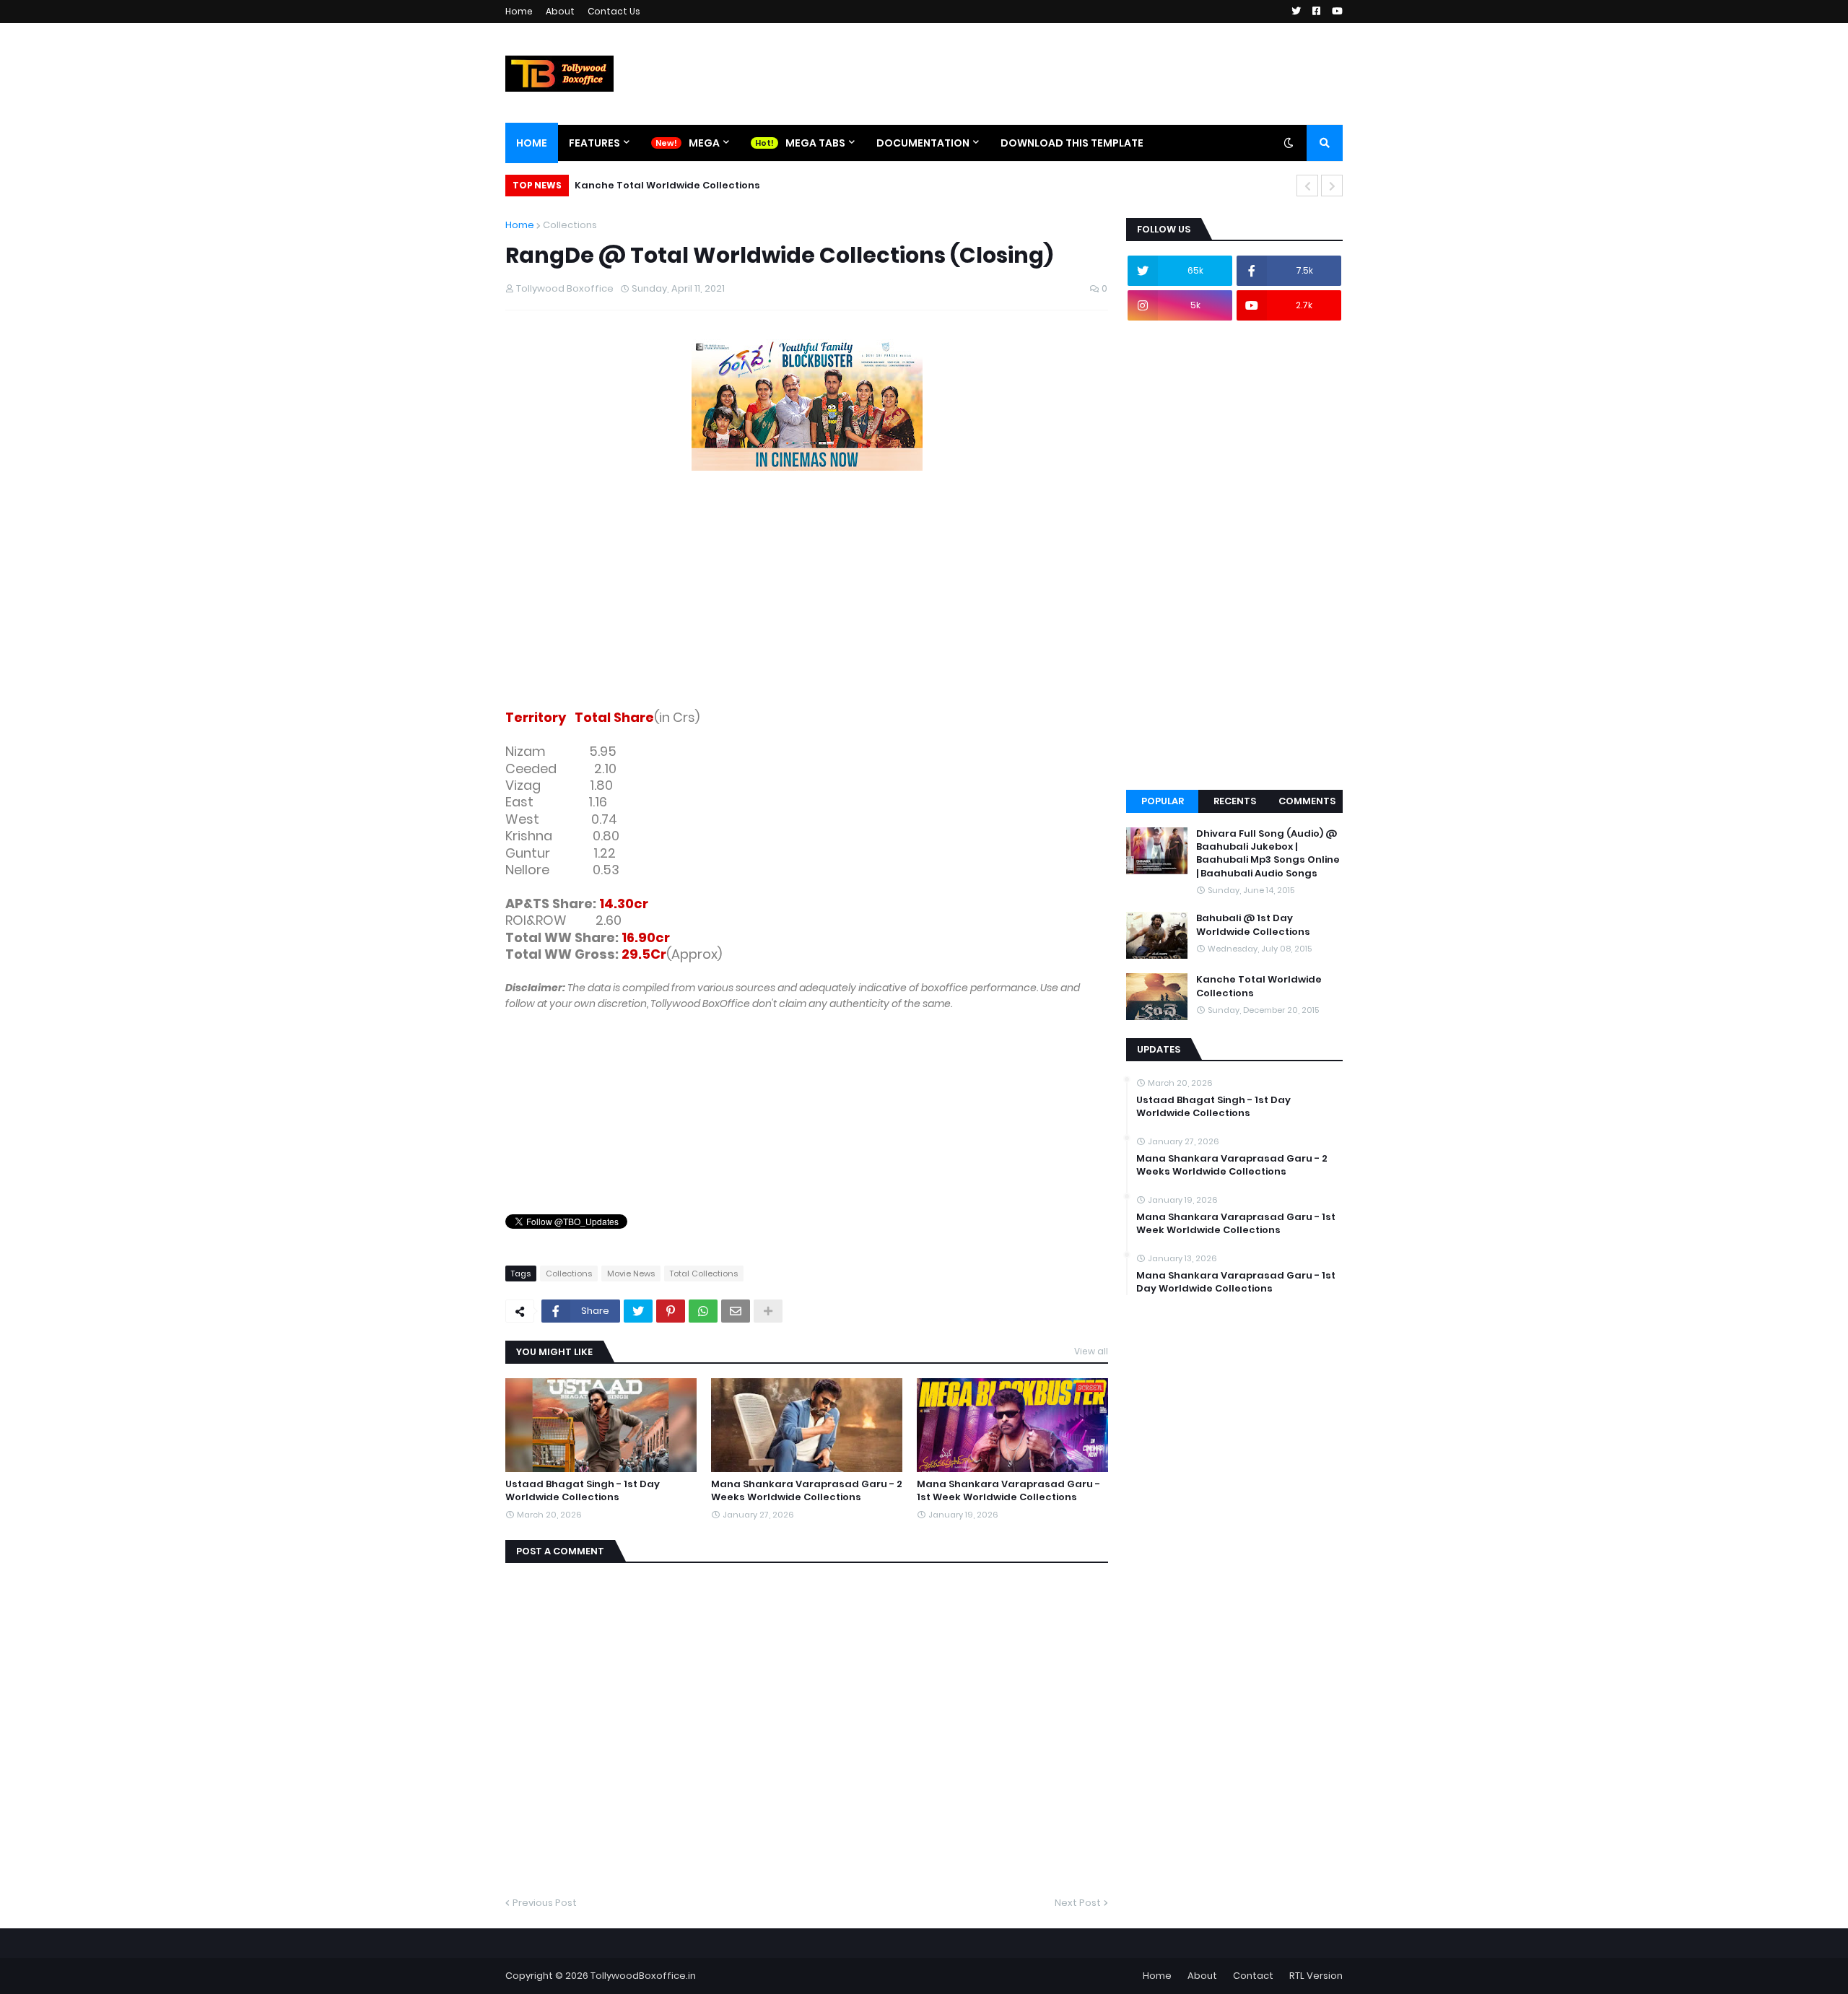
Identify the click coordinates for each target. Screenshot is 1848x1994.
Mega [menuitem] (704, 143)
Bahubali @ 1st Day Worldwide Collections (1253, 925)
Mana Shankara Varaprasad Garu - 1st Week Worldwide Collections (1008, 1491)
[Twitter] (638, 1311)
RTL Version (1316, 1976)
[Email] (736, 1311)
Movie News (631, 1274)
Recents (1235, 801)
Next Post (1078, 1903)
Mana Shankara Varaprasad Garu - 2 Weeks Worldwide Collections (807, 1491)
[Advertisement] (807, 593)
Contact (1253, 1976)
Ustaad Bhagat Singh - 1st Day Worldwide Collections (583, 1491)
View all (1091, 1351)
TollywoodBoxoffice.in (643, 1976)
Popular (1163, 801)
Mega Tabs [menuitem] (815, 143)
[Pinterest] (671, 1311)
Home (519, 11)
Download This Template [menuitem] (1072, 143)
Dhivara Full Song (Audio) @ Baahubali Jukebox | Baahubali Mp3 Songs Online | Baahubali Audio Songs (1268, 854)
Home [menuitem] (532, 143)
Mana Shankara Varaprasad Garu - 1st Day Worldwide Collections (1236, 1282)
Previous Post (545, 1903)
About (560, 11)
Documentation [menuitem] (923, 143)
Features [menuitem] (594, 143)
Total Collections (704, 1274)
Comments (1307, 801)
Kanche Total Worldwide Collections (667, 185)
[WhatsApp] (703, 1311)
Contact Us (614, 11)
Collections (570, 225)
